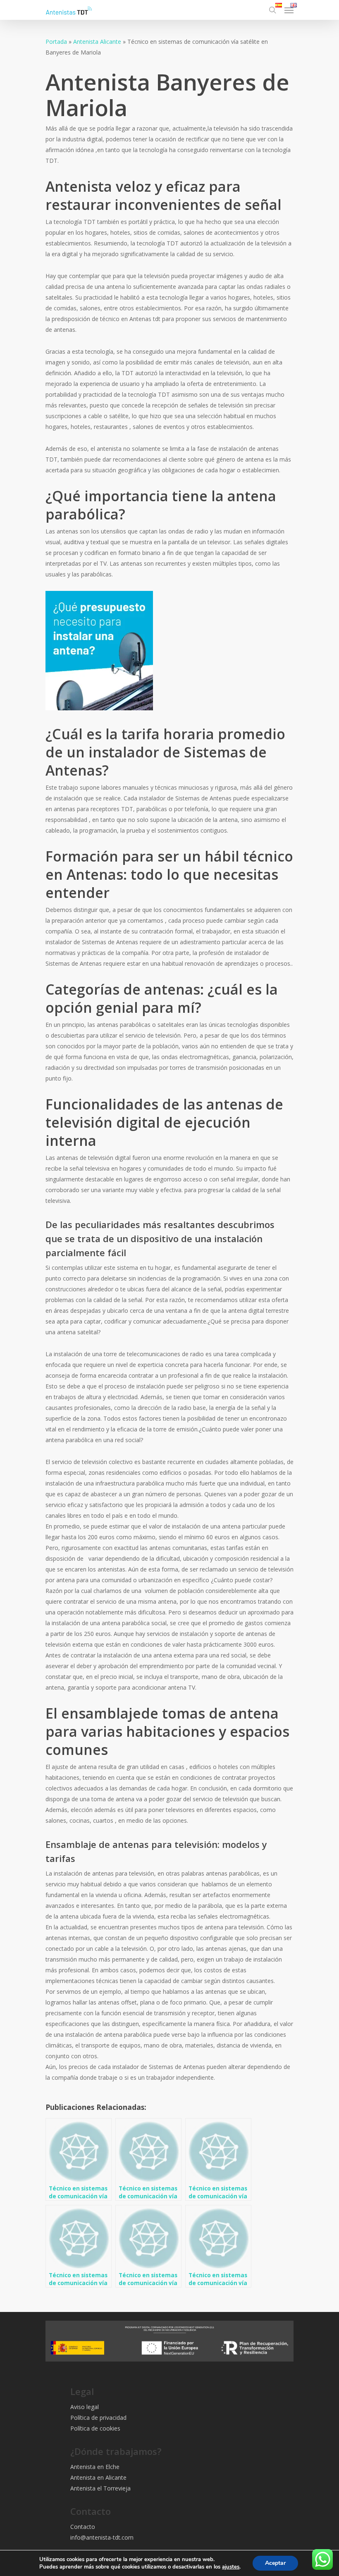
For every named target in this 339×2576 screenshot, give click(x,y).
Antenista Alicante (97, 42)
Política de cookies (95, 2428)
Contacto (83, 2527)
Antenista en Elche (95, 2467)
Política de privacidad (98, 2418)
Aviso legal (85, 2407)
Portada (56, 42)
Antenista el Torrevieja (100, 2488)
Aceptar (275, 2563)
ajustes (231, 2567)
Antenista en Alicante (98, 2477)
